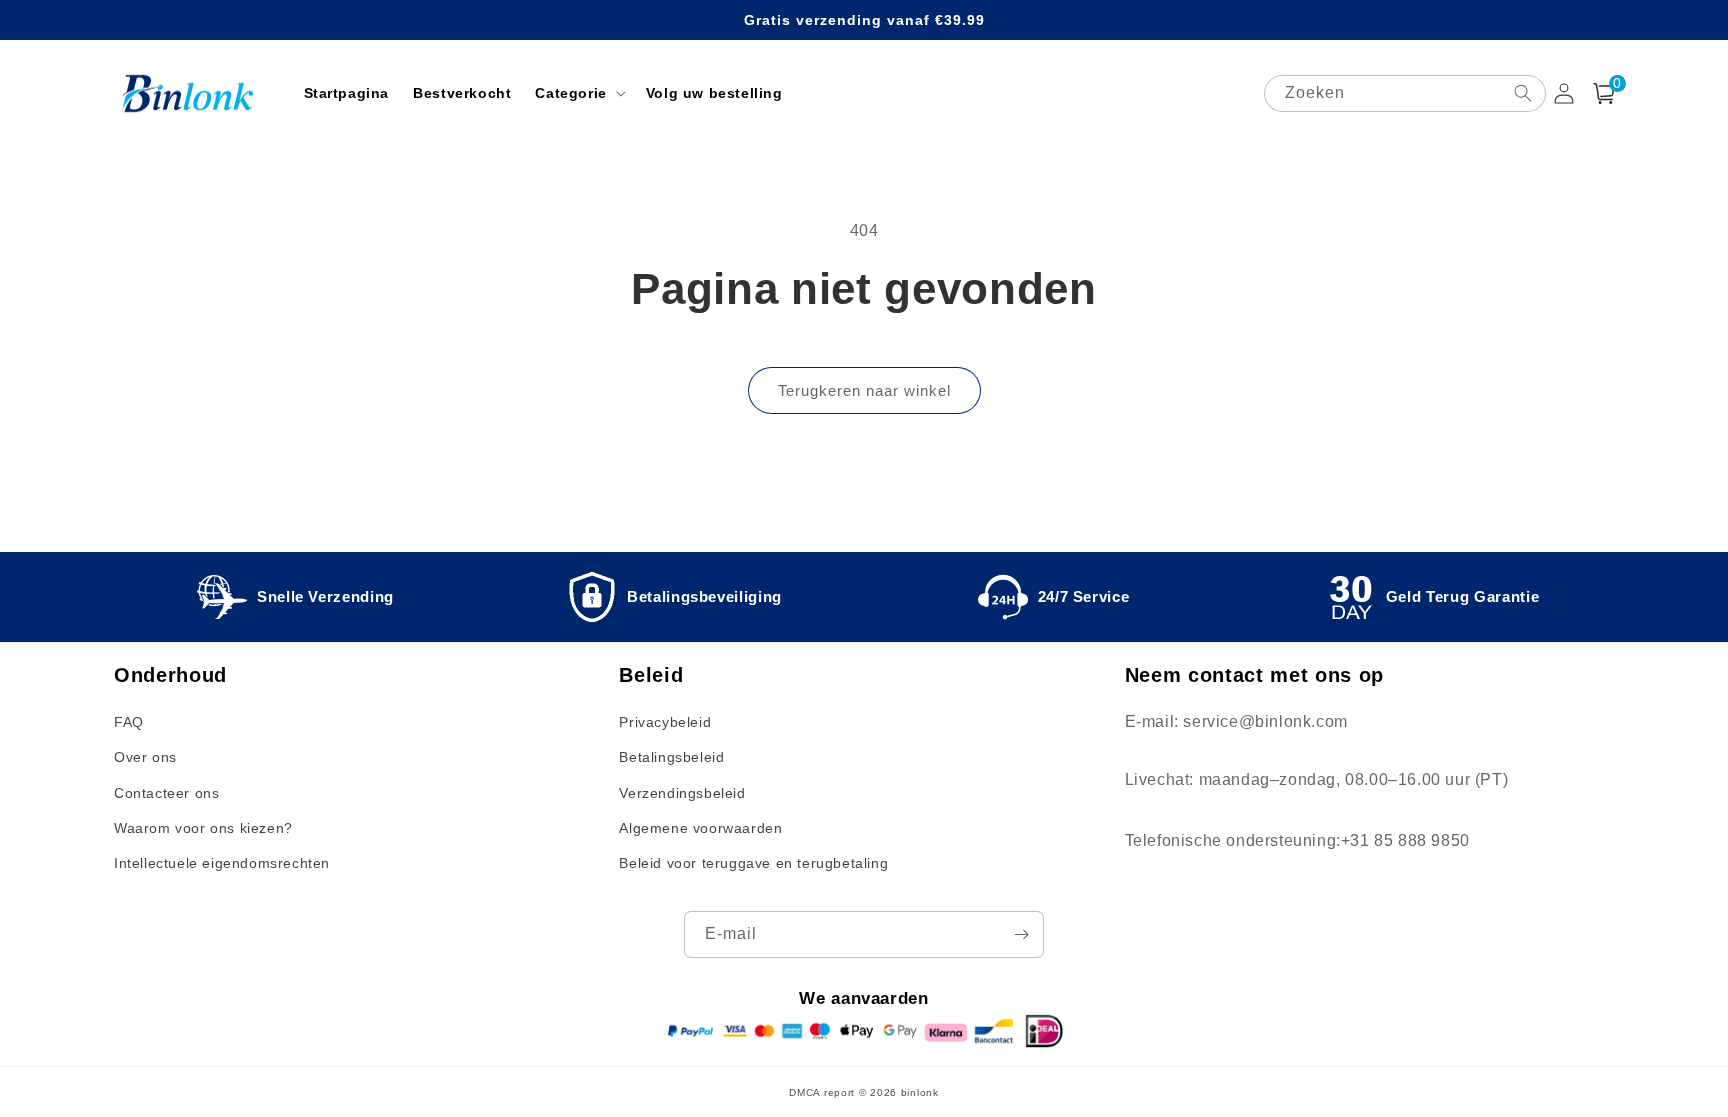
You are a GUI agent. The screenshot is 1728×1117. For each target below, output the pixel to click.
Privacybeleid (665, 722)
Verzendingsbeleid (682, 793)
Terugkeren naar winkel (864, 390)
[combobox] (1405, 93)
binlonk (920, 1092)
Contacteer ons (166, 793)
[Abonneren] (1021, 934)
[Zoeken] (1523, 93)
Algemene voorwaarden (700, 828)
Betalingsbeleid (671, 757)
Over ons (145, 757)
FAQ (129, 722)
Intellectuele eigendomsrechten (222, 863)
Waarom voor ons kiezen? (203, 828)
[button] (578, 93)
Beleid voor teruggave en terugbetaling (753, 863)
